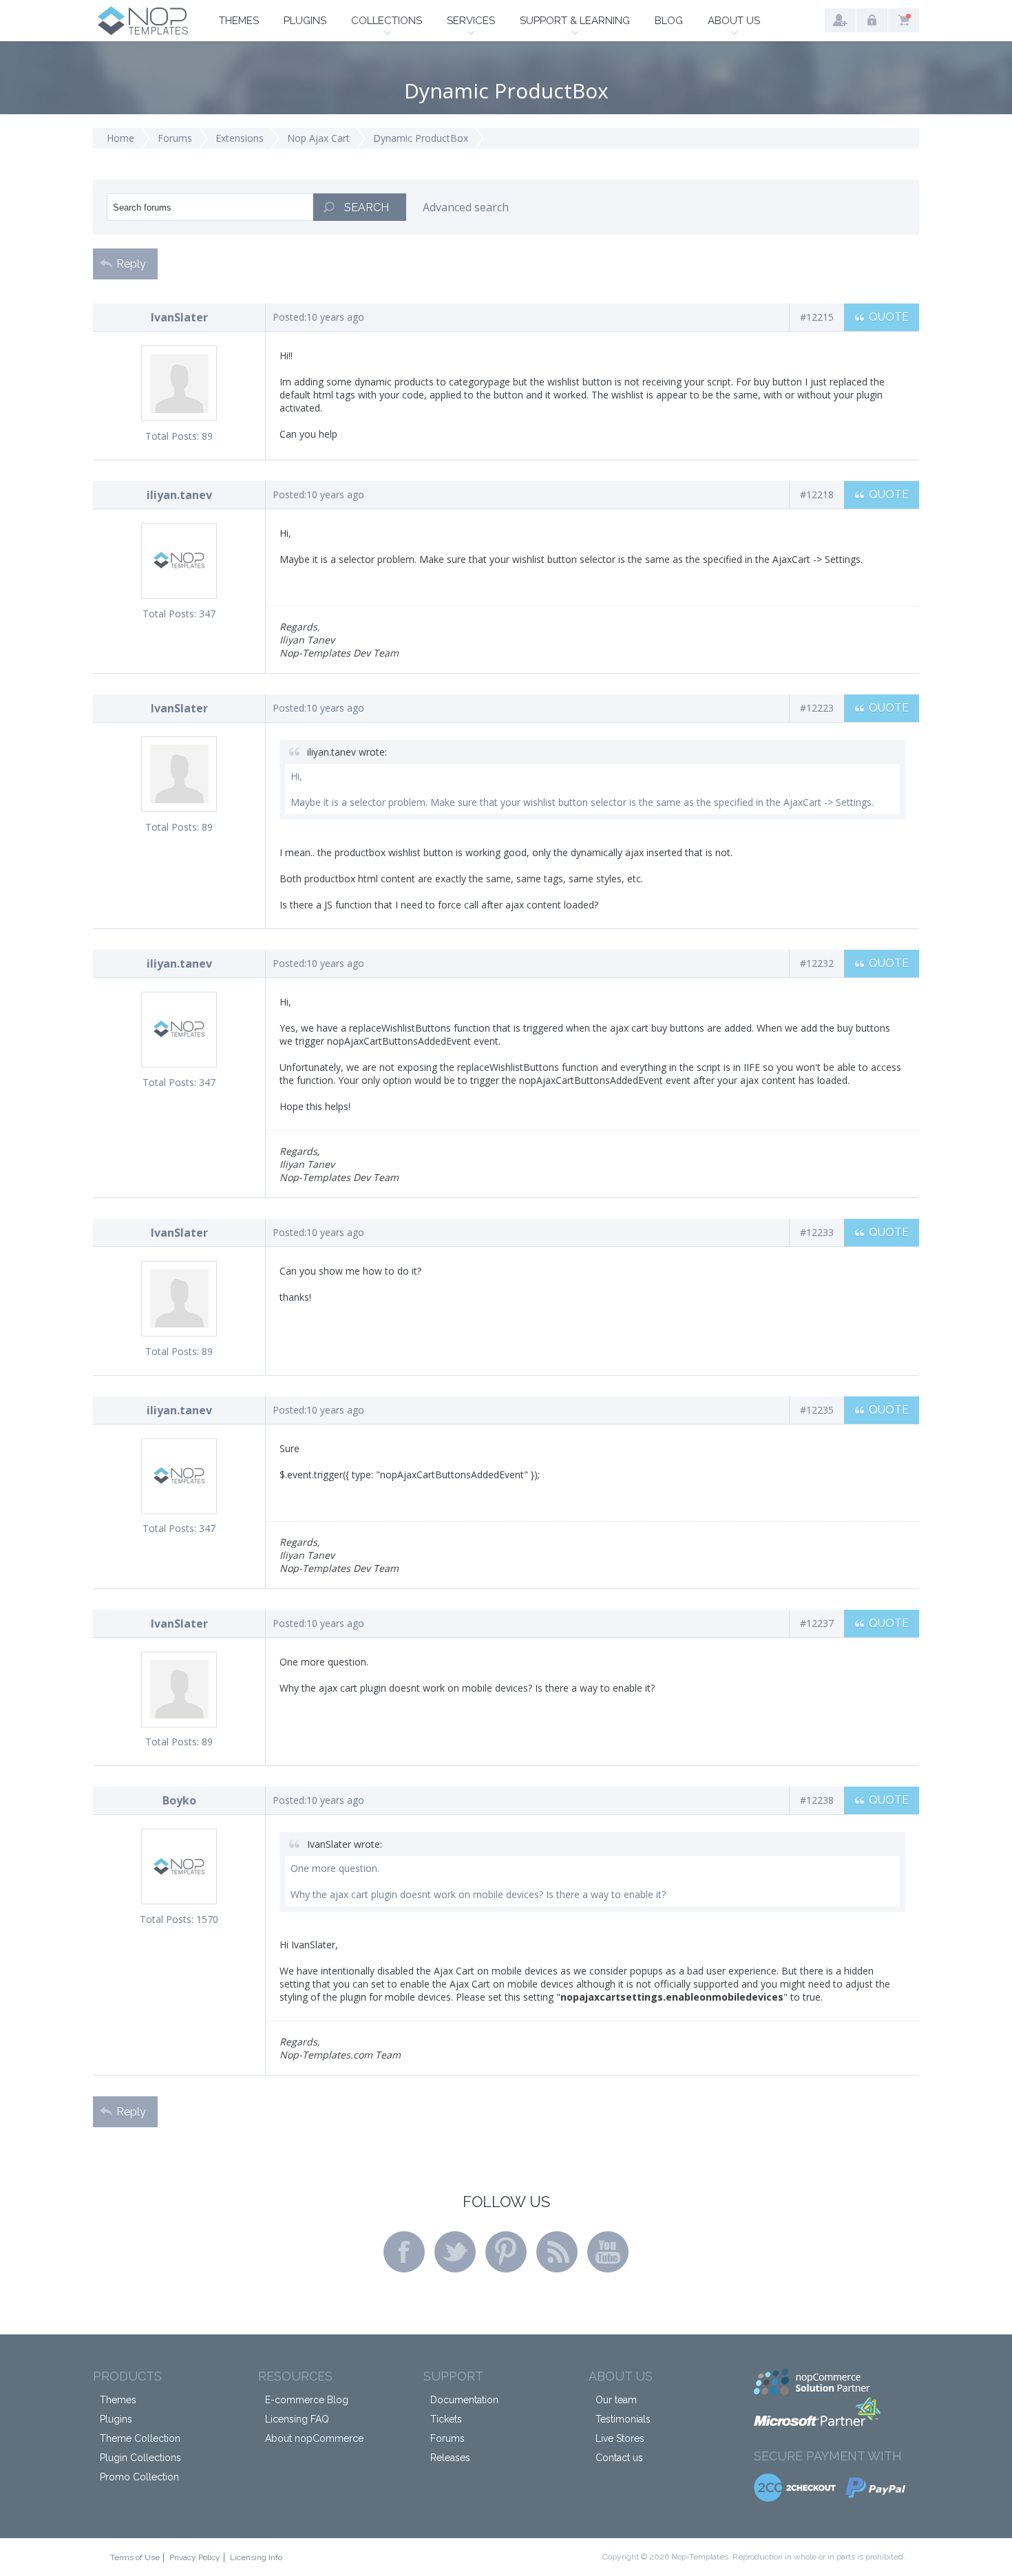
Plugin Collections (140, 2458)
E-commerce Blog (307, 2400)
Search (367, 207)
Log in (872, 20)
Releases (450, 2458)
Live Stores (620, 2438)
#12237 (817, 1623)
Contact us (619, 2458)
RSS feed (557, 2252)
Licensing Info (256, 2557)
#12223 (817, 708)
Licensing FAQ (297, 2419)
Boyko (179, 1800)
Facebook (404, 2252)
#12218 (817, 494)
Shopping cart (904, 20)
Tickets (446, 2419)
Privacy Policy (195, 2557)
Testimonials (623, 2419)
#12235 (817, 1410)
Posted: (289, 317)
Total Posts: (172, 436)
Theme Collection (140, 2438)
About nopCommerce (314, 2438)
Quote (889, 317)
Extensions (240, 138)
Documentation (464, 2400)
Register (840, 20)
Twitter (455, 2252)
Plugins (305, 21)
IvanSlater (179, 317)
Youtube (608, 2252)
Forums (175, 138)
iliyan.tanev (179, 495)
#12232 (817, 963)
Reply (131, 264)
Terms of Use (135, 2557)
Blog (669, 21)
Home (120, 138)
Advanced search (466, 207)
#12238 (817, 1800)
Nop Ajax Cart (318, 138)
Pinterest (506, 2252)
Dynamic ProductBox (421, 138)
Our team (616, 2400)
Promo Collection (139, 2477)
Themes (239, 21)
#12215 (817, 317)
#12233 (817, 1232)
